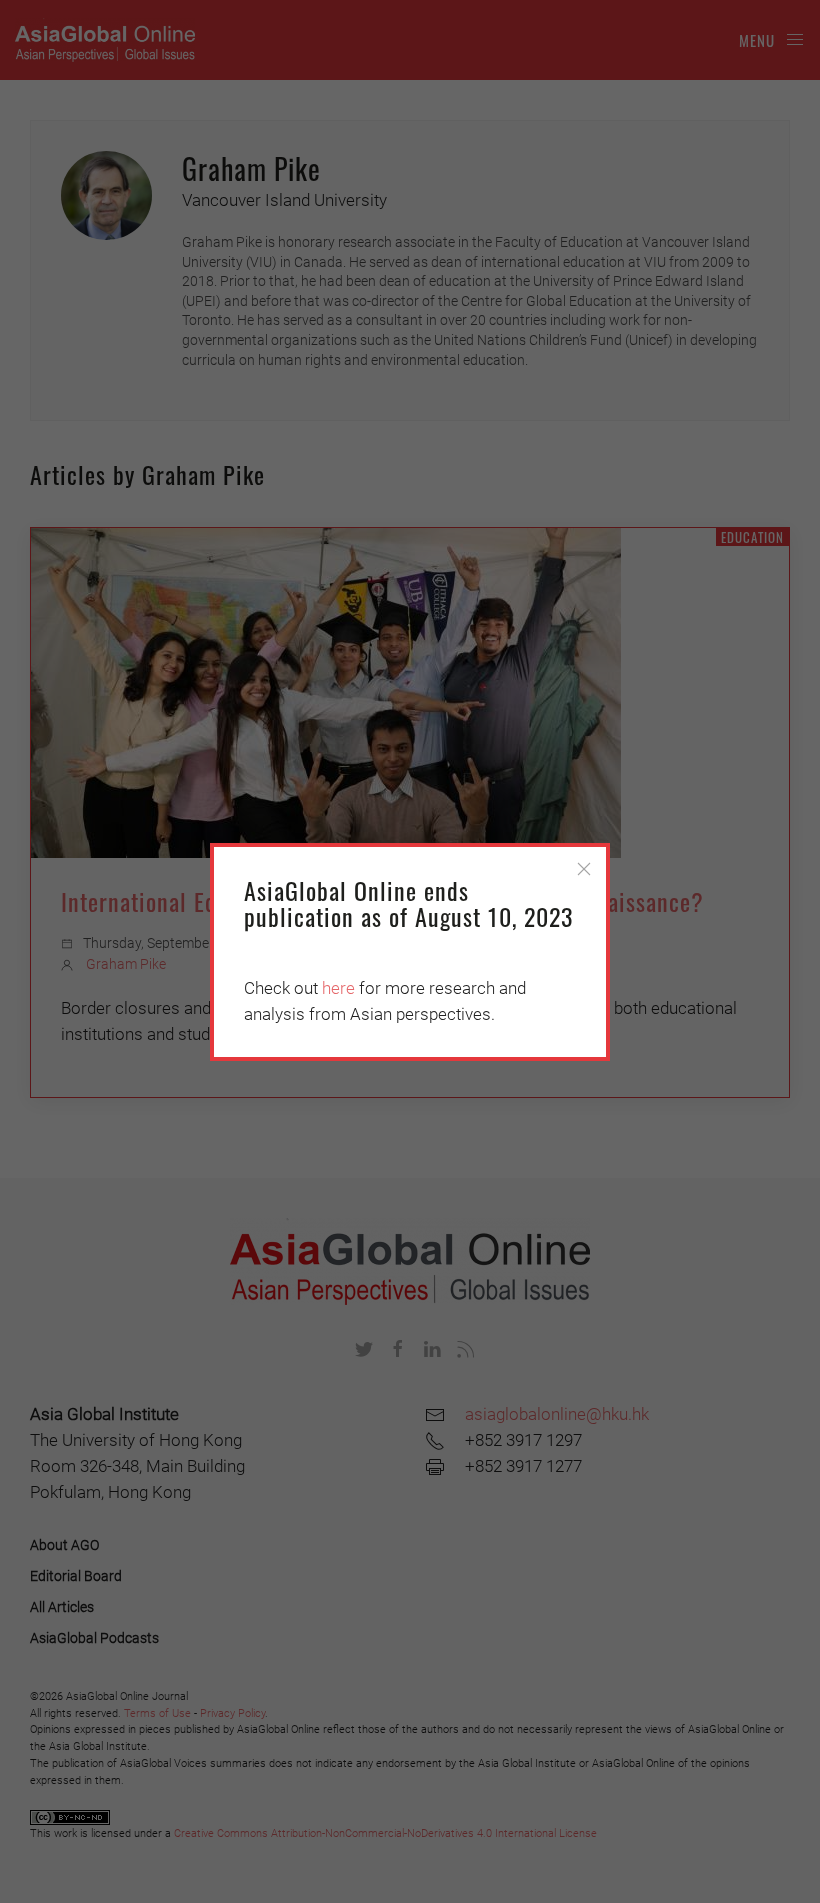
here (338, 988)
